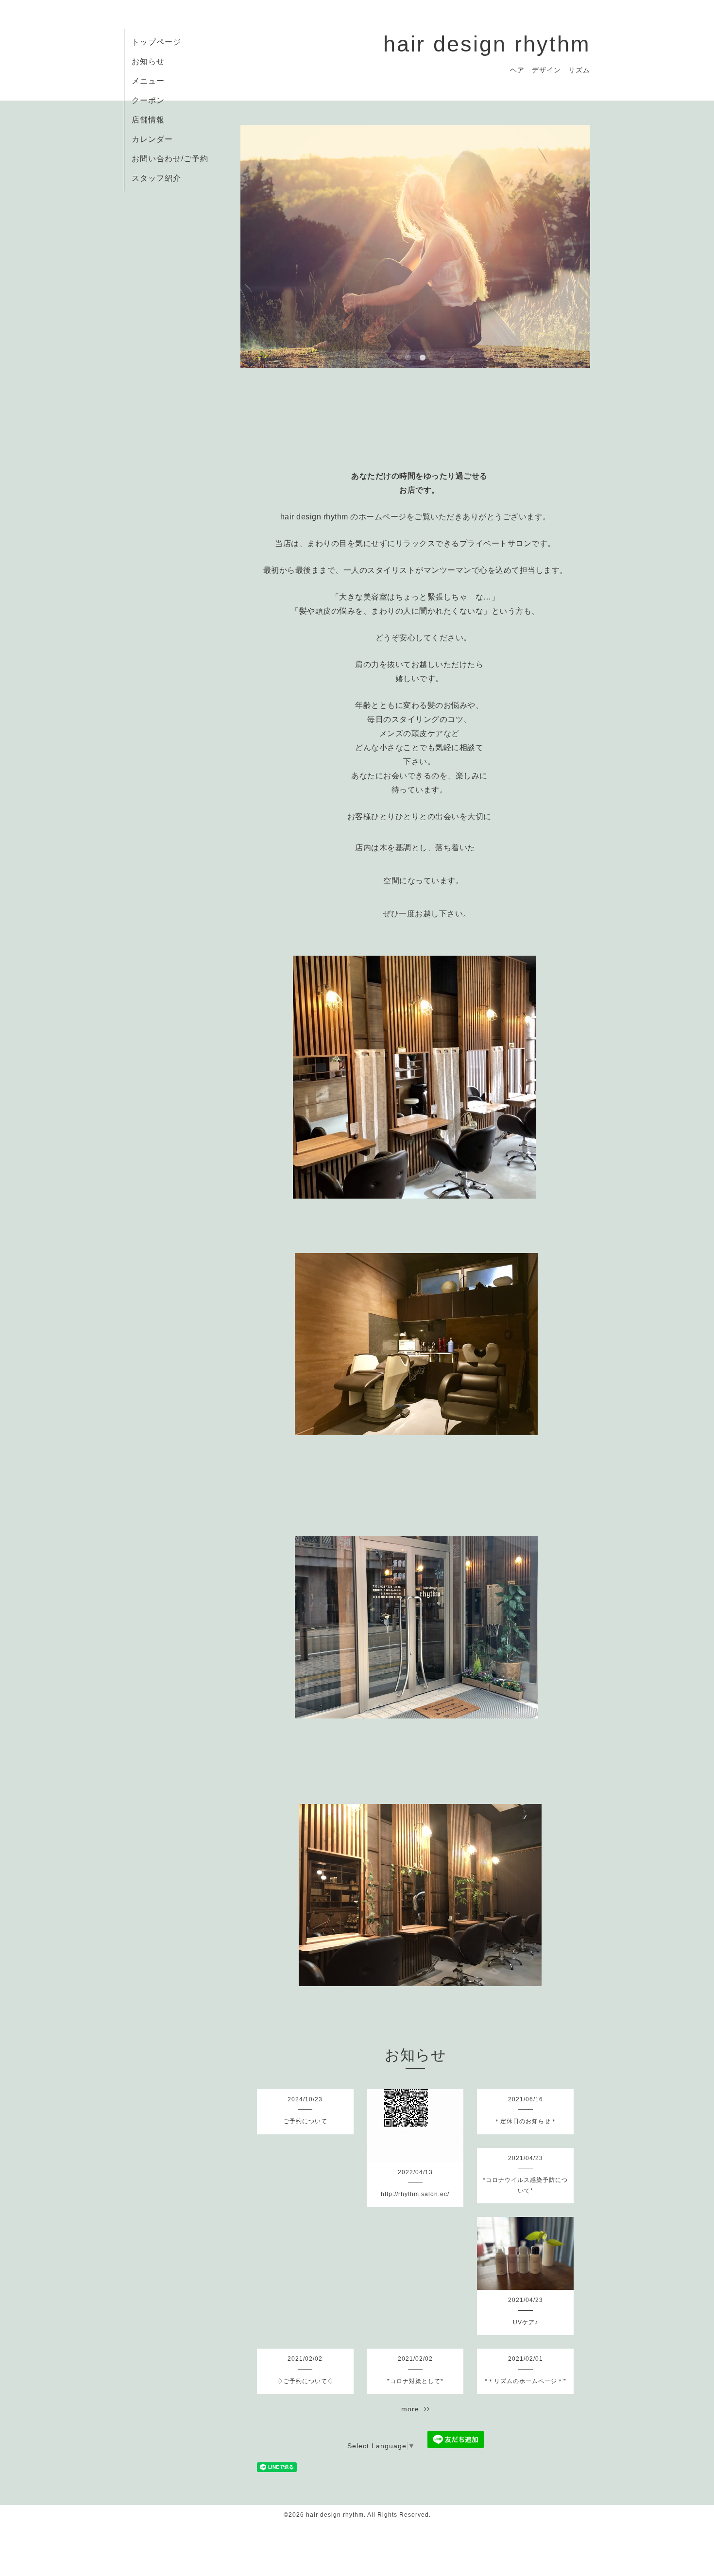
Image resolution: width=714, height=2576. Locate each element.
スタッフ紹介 (156, 178)
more (413, 2409)
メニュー (148, 81)
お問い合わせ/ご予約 (170, 159)
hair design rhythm (487, 44)
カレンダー (152, 139)
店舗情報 (148, 120)
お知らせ (148, 61)
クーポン (148, 100)
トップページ (156, 42)
